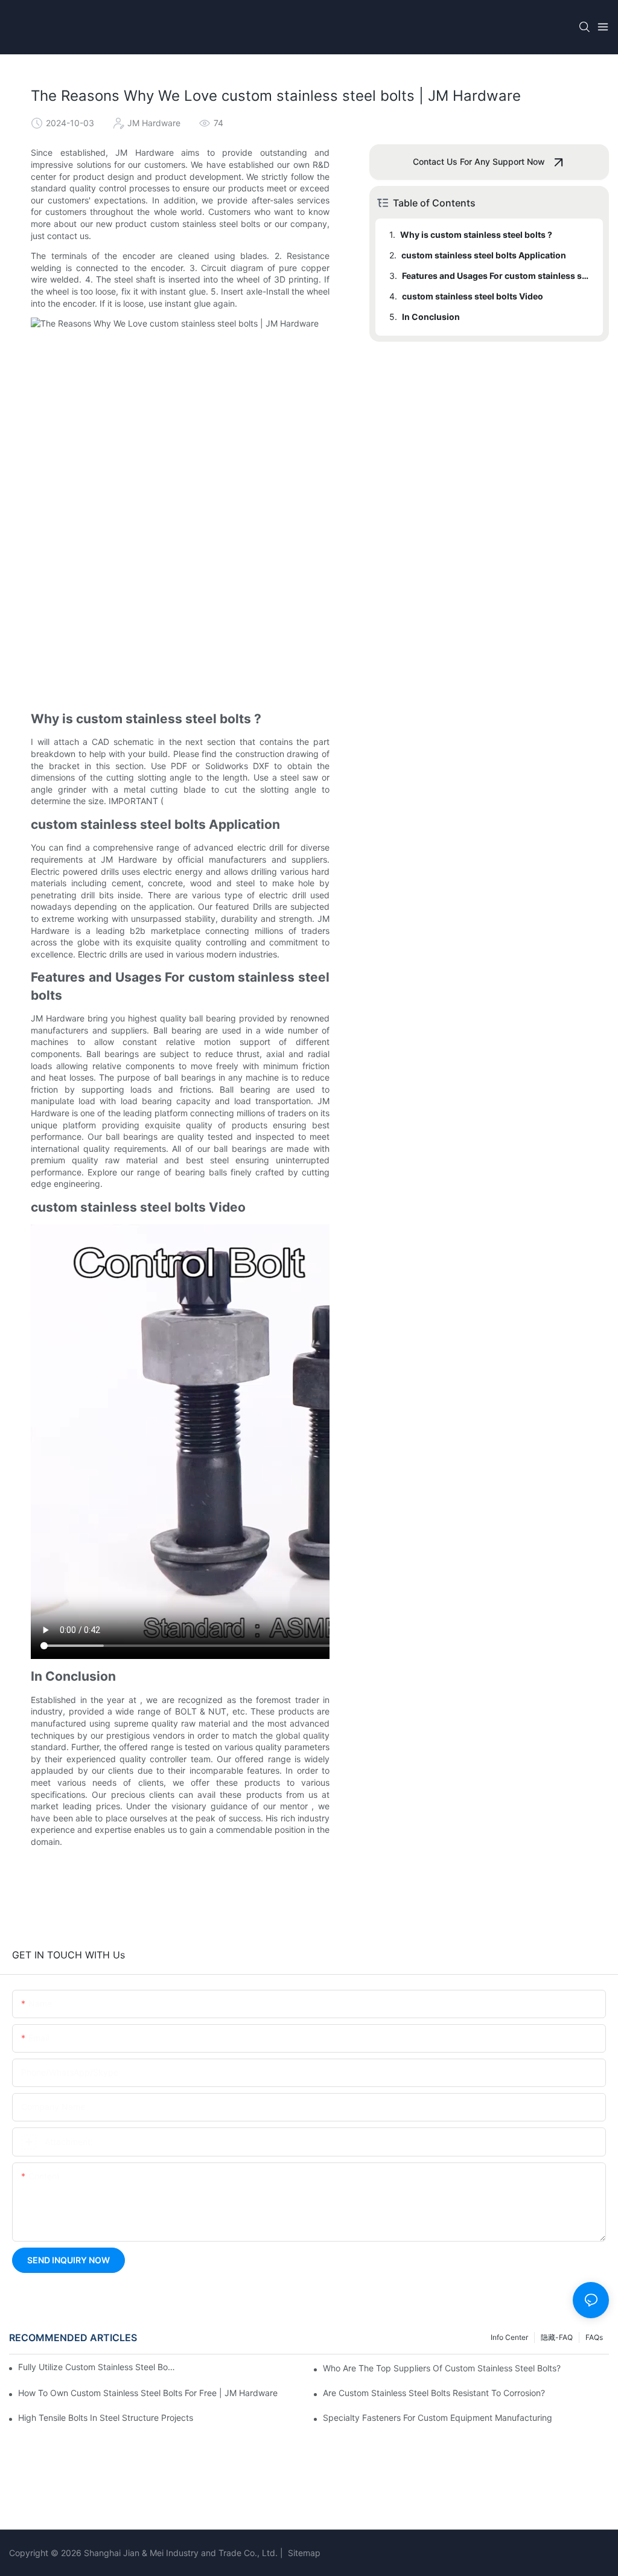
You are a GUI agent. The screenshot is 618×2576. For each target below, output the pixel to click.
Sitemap (303, 2553)
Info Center (509, 2337)
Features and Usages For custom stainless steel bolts (497, 276)
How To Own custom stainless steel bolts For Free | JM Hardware (148, 2393)
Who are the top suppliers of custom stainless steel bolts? (442, 2368)
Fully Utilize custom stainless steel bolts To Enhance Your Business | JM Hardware (97, 2367)
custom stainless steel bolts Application (484, 255)
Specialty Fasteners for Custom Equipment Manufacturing (438, 2418)
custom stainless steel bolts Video (473, 296)
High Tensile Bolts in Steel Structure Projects (106, 2418)
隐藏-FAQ (557, 2337)
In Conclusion (431, 317)
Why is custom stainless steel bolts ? (476, 235)
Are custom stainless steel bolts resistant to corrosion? (434, 2393)
